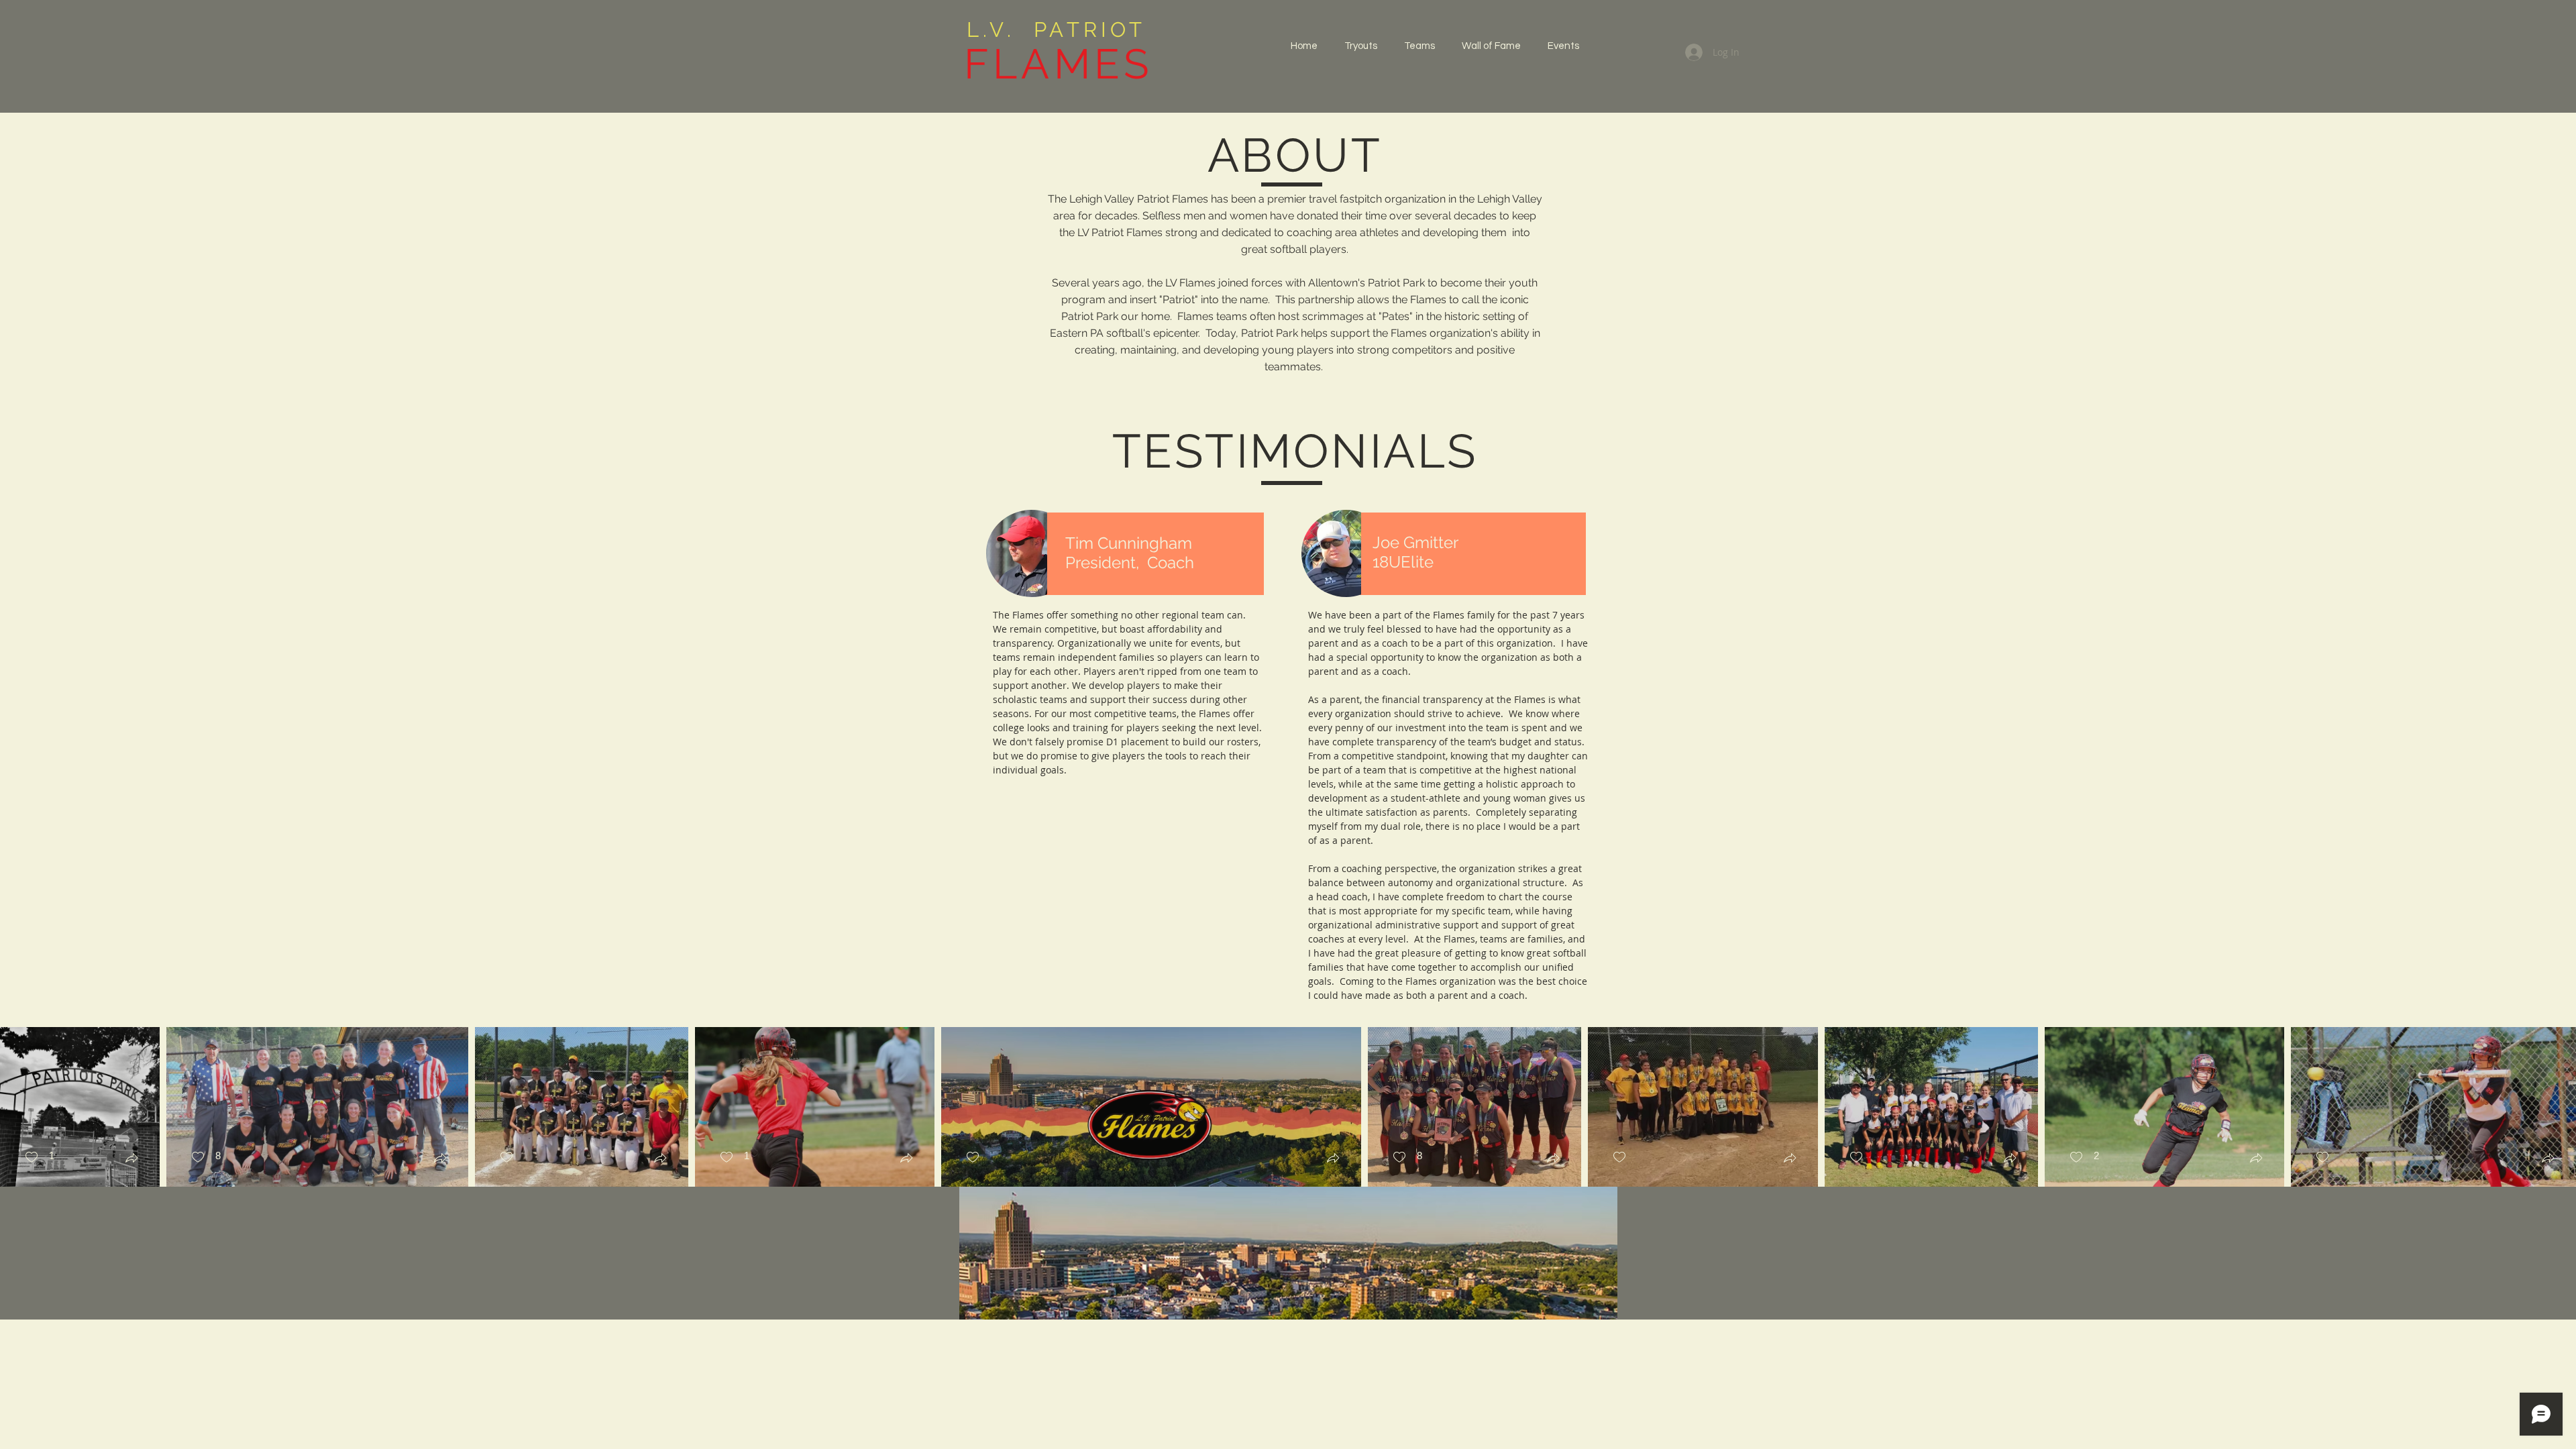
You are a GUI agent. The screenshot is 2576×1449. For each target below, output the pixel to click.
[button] (1419, 46)
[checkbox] (39, 1158)
